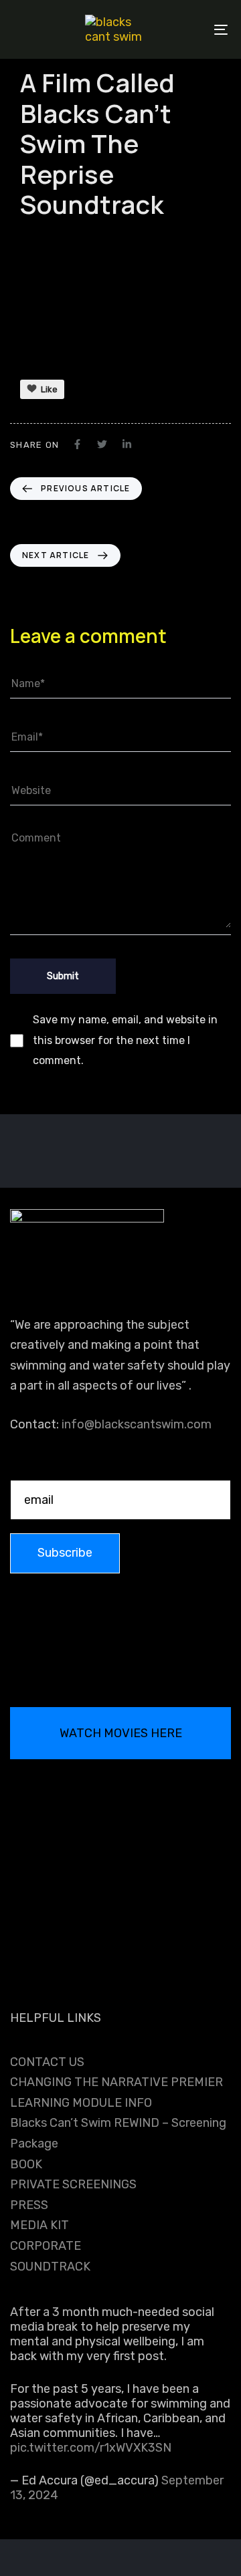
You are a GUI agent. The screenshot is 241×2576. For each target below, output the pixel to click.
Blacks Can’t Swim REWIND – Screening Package (118, 2133)
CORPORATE (46, 2246)
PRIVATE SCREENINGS (73, 2184)
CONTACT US (47, 2062)
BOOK (26, 2164)
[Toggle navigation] (192, 29)
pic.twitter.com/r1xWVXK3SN (91, 2448)
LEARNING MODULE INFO (81, 2103)
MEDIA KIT (39, 2225)
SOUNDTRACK (50, 2267)
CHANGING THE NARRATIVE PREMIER (116, 2082)
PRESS (29, 2205)
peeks (33, 238)
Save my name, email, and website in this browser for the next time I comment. (125, 1040)
